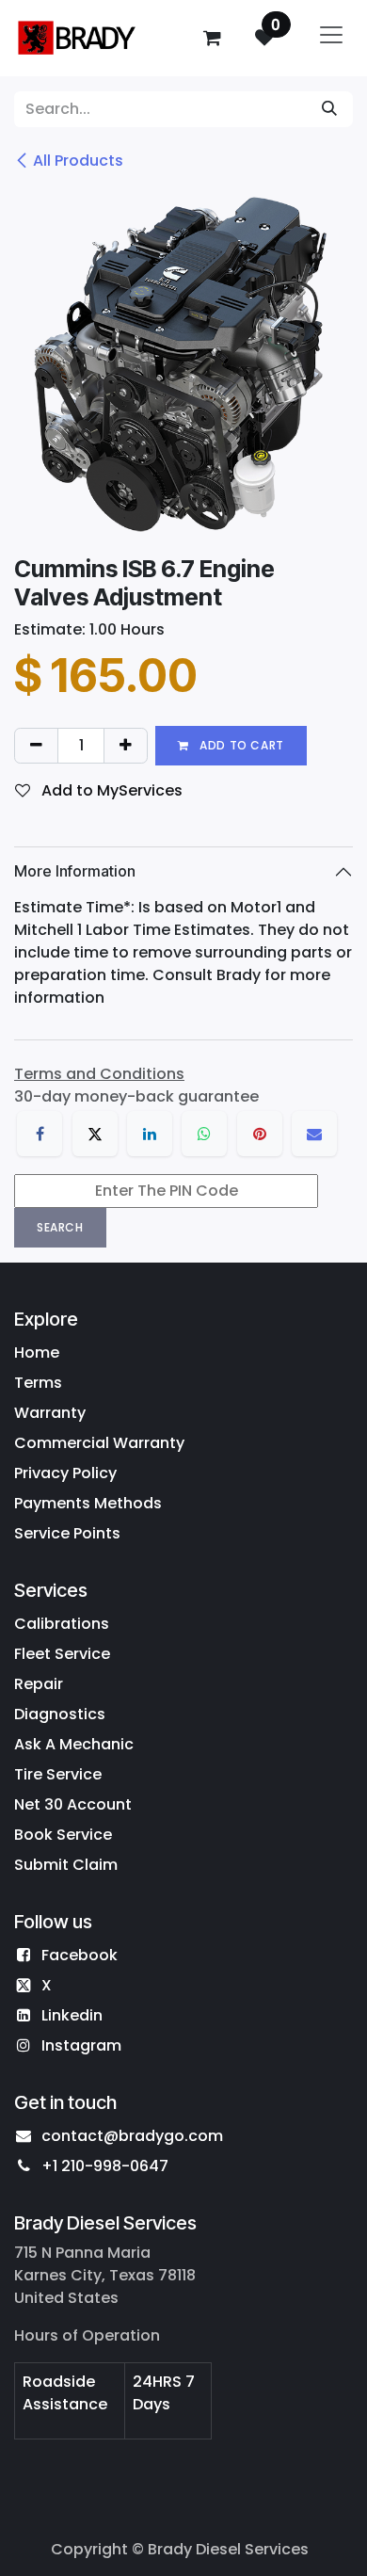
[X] (95, 1134)
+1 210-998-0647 (105, 2166)
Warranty (50, 1413)
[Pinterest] (260, 1134)
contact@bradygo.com (132, 2136)
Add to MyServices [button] (110, 790)
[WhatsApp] (204, 1134)
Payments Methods (88, 1503)
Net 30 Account (73, 1804)
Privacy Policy (65, 1473)
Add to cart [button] (240, 745)
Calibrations (62, 1624)
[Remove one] (36, 746)
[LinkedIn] (150, 1134)
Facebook (80, 1955)
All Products (78, 161)
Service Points (67, 1533)
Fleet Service (62, 1654)
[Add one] (126, 746)
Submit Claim (66, 1865)
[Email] (314, 1134)
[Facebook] (40, 1134)
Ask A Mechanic (74, 1744)
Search (60, 1227)
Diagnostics (60, 1714)
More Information (75, 871)
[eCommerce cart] (212, 38)
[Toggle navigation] (331, 38)
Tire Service (58, 1774)
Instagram (81, 2045)
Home (37, 1352)
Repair (39, 1684)
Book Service (63, 1835)
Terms (38, 1383)
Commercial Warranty (99, 1443)
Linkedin (72, 2015)
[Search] (329, 109)
